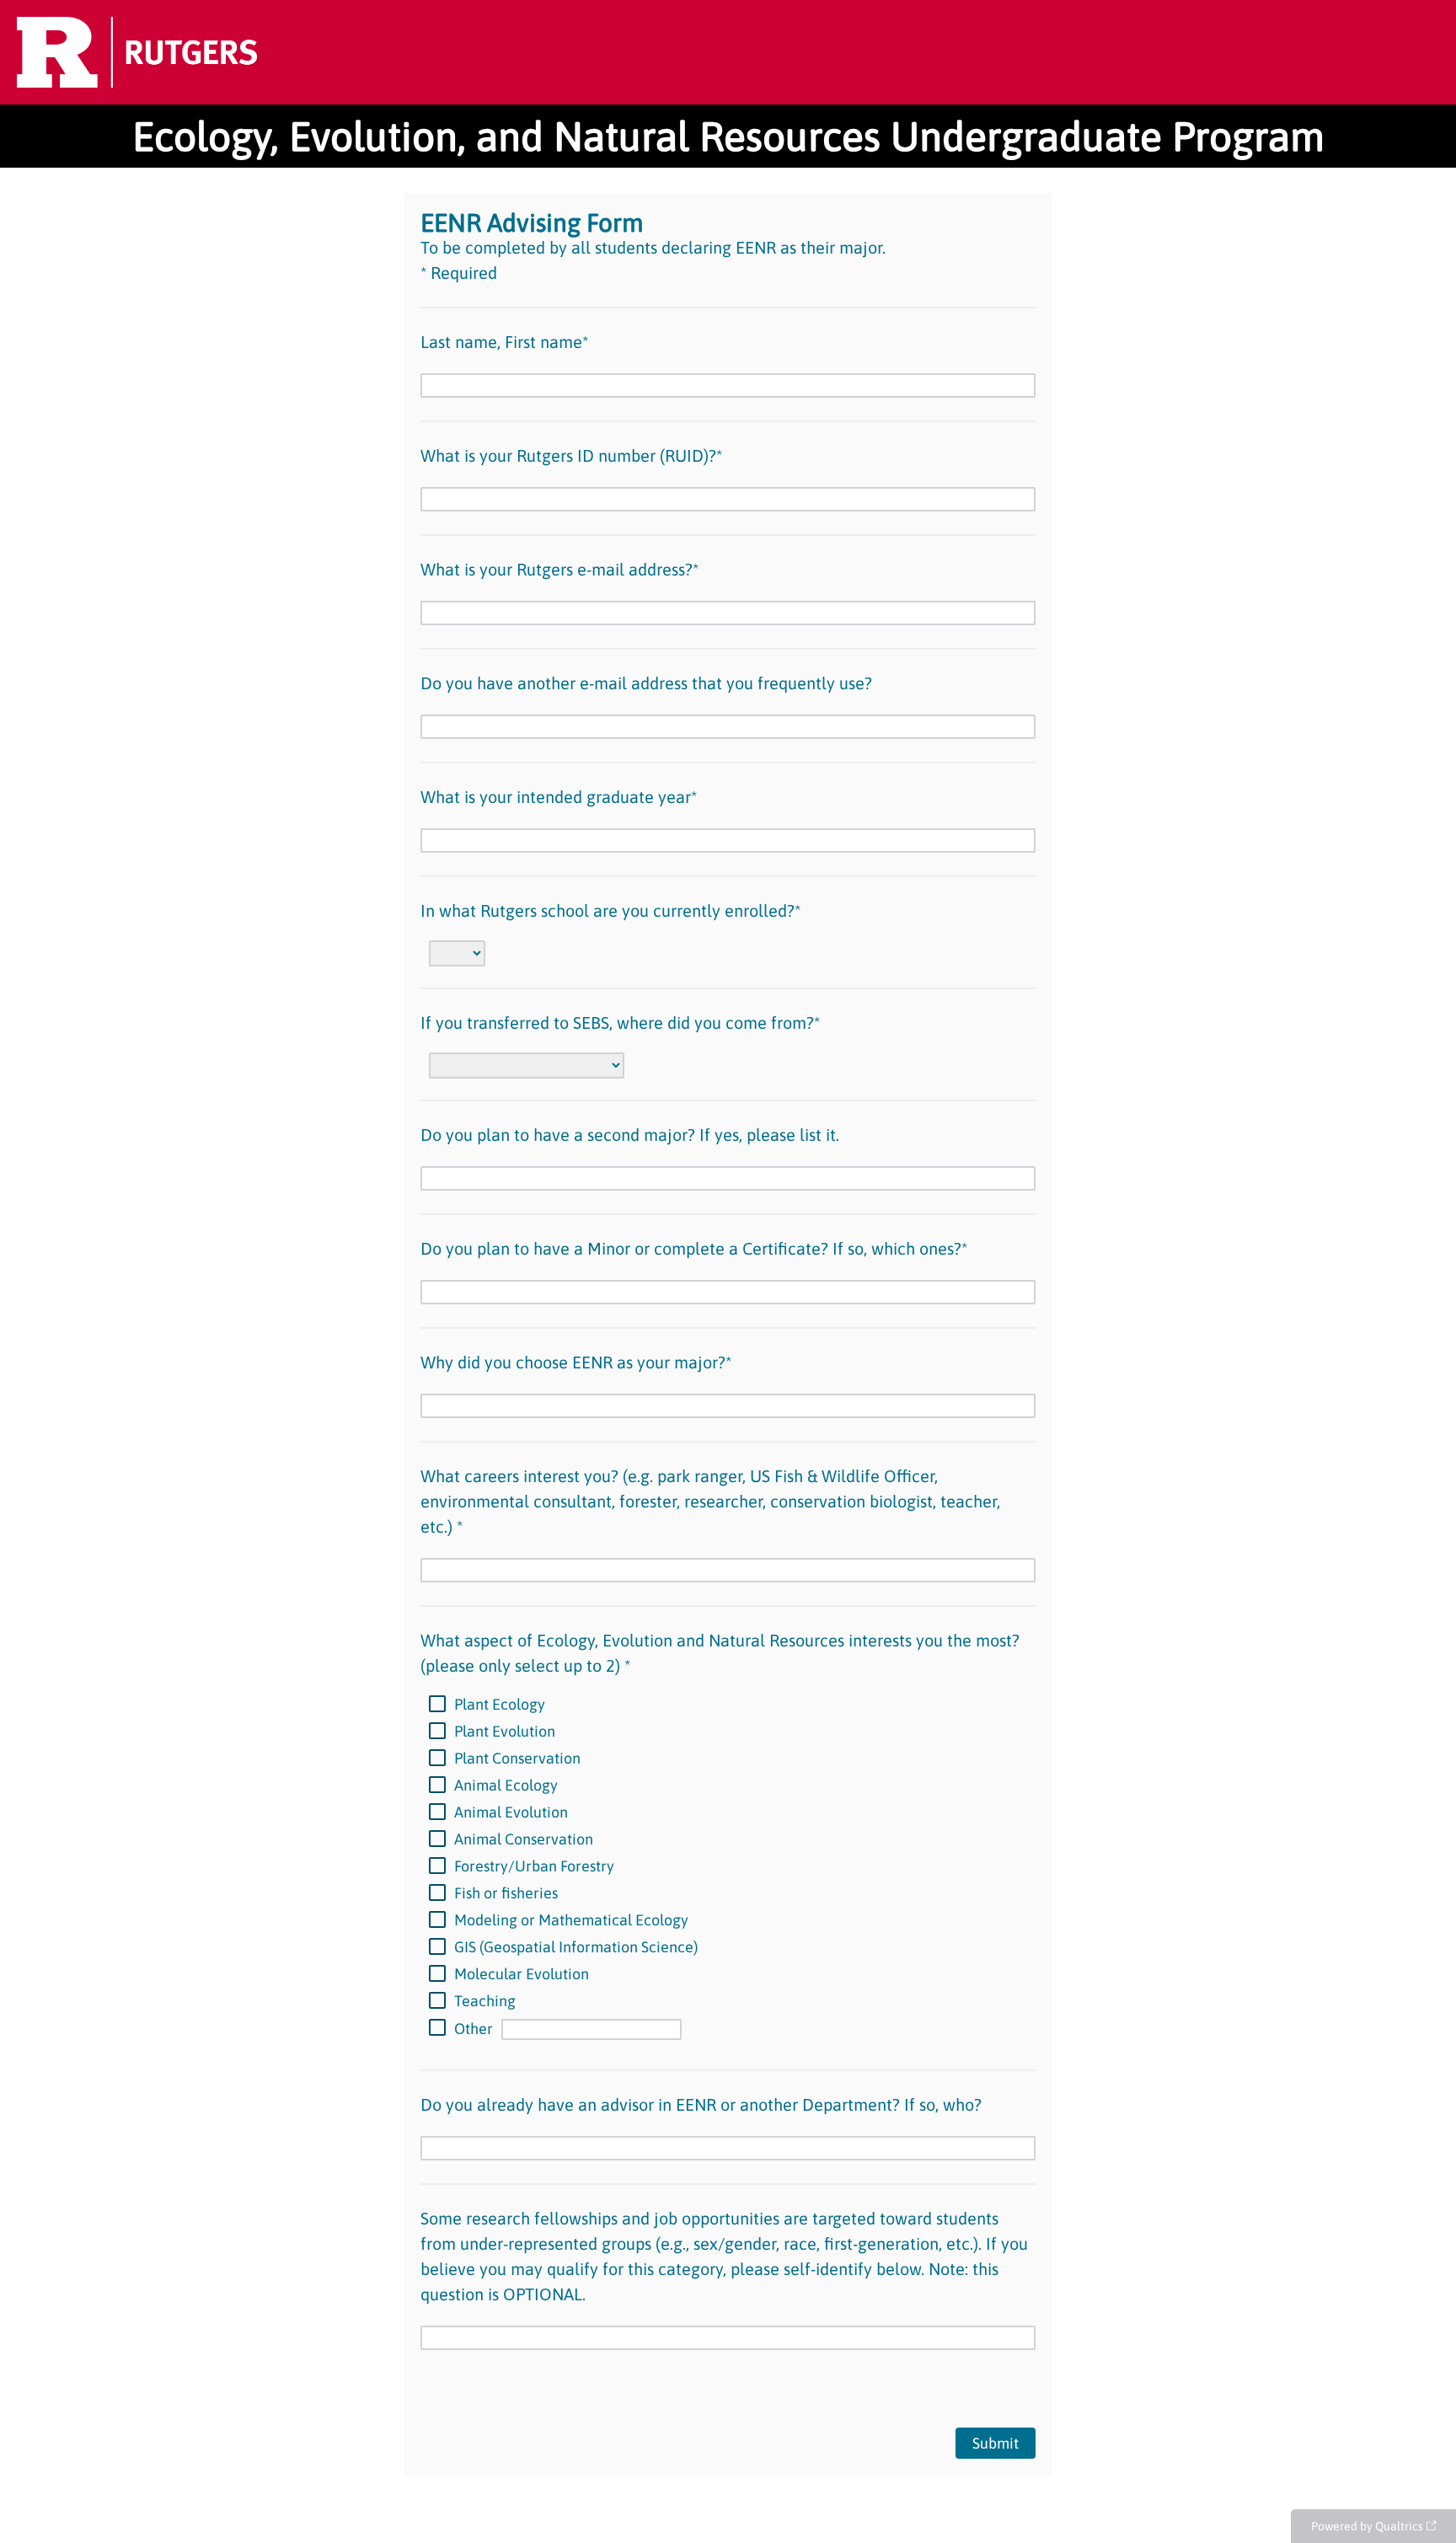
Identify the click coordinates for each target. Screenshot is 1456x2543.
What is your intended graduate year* (559, 797)
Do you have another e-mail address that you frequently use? (646, 683)
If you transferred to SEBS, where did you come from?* (620, 1023)
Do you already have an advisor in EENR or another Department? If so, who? (701, 2104)
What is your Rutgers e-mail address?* (559, 569)
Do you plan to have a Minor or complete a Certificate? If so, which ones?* (694, 1248)
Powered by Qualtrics (1367, 2526)
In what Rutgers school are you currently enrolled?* (610, 910)
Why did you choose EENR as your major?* (576, 1362)
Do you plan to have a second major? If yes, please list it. (630, 1135)
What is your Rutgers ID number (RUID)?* (571, 455)
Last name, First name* (504, 342)
